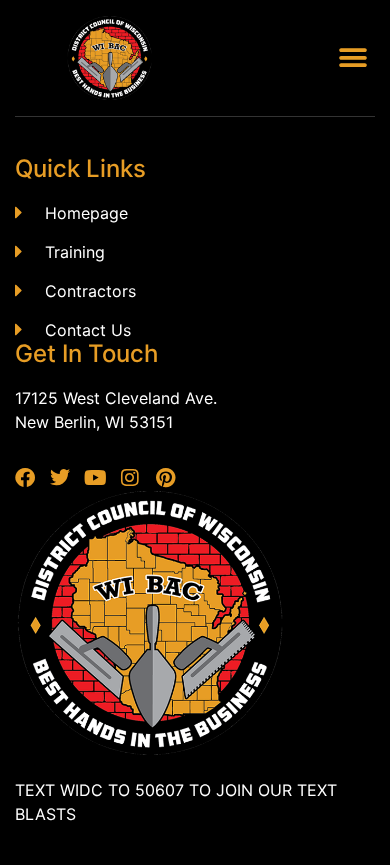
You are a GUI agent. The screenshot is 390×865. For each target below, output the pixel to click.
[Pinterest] (165, 478)
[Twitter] (60, 478)
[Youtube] (95, 478)
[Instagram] (130, 478)
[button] (352, 58)
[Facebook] (25, 478)
